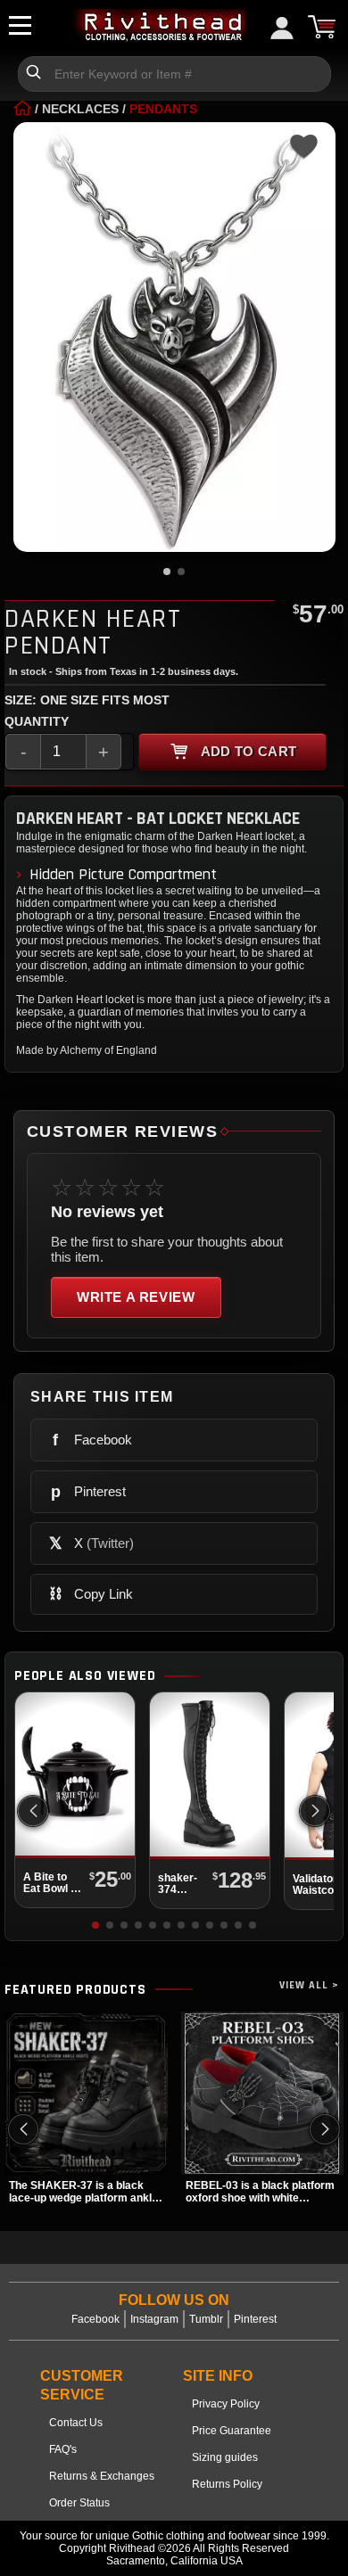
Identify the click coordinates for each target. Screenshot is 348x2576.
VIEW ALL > (309, 1985)
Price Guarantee (232, 2431)
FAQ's (63, 2449)
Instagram (154, 2319)
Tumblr (206, 2319)
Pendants (163, 109)
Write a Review (136, 1297)
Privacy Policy (226, 2404)
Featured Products (75, 1990)
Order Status (79, 2503)
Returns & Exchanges (102, 2476)
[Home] (22, 109)
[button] (315, 1811)
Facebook (95, 2319)
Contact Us (76, 2423)
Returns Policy (227, 2484)
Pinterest (255, 2319)
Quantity (37, 721)
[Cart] (321, 27)
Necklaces (80, 109)
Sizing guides (225, 2457)
